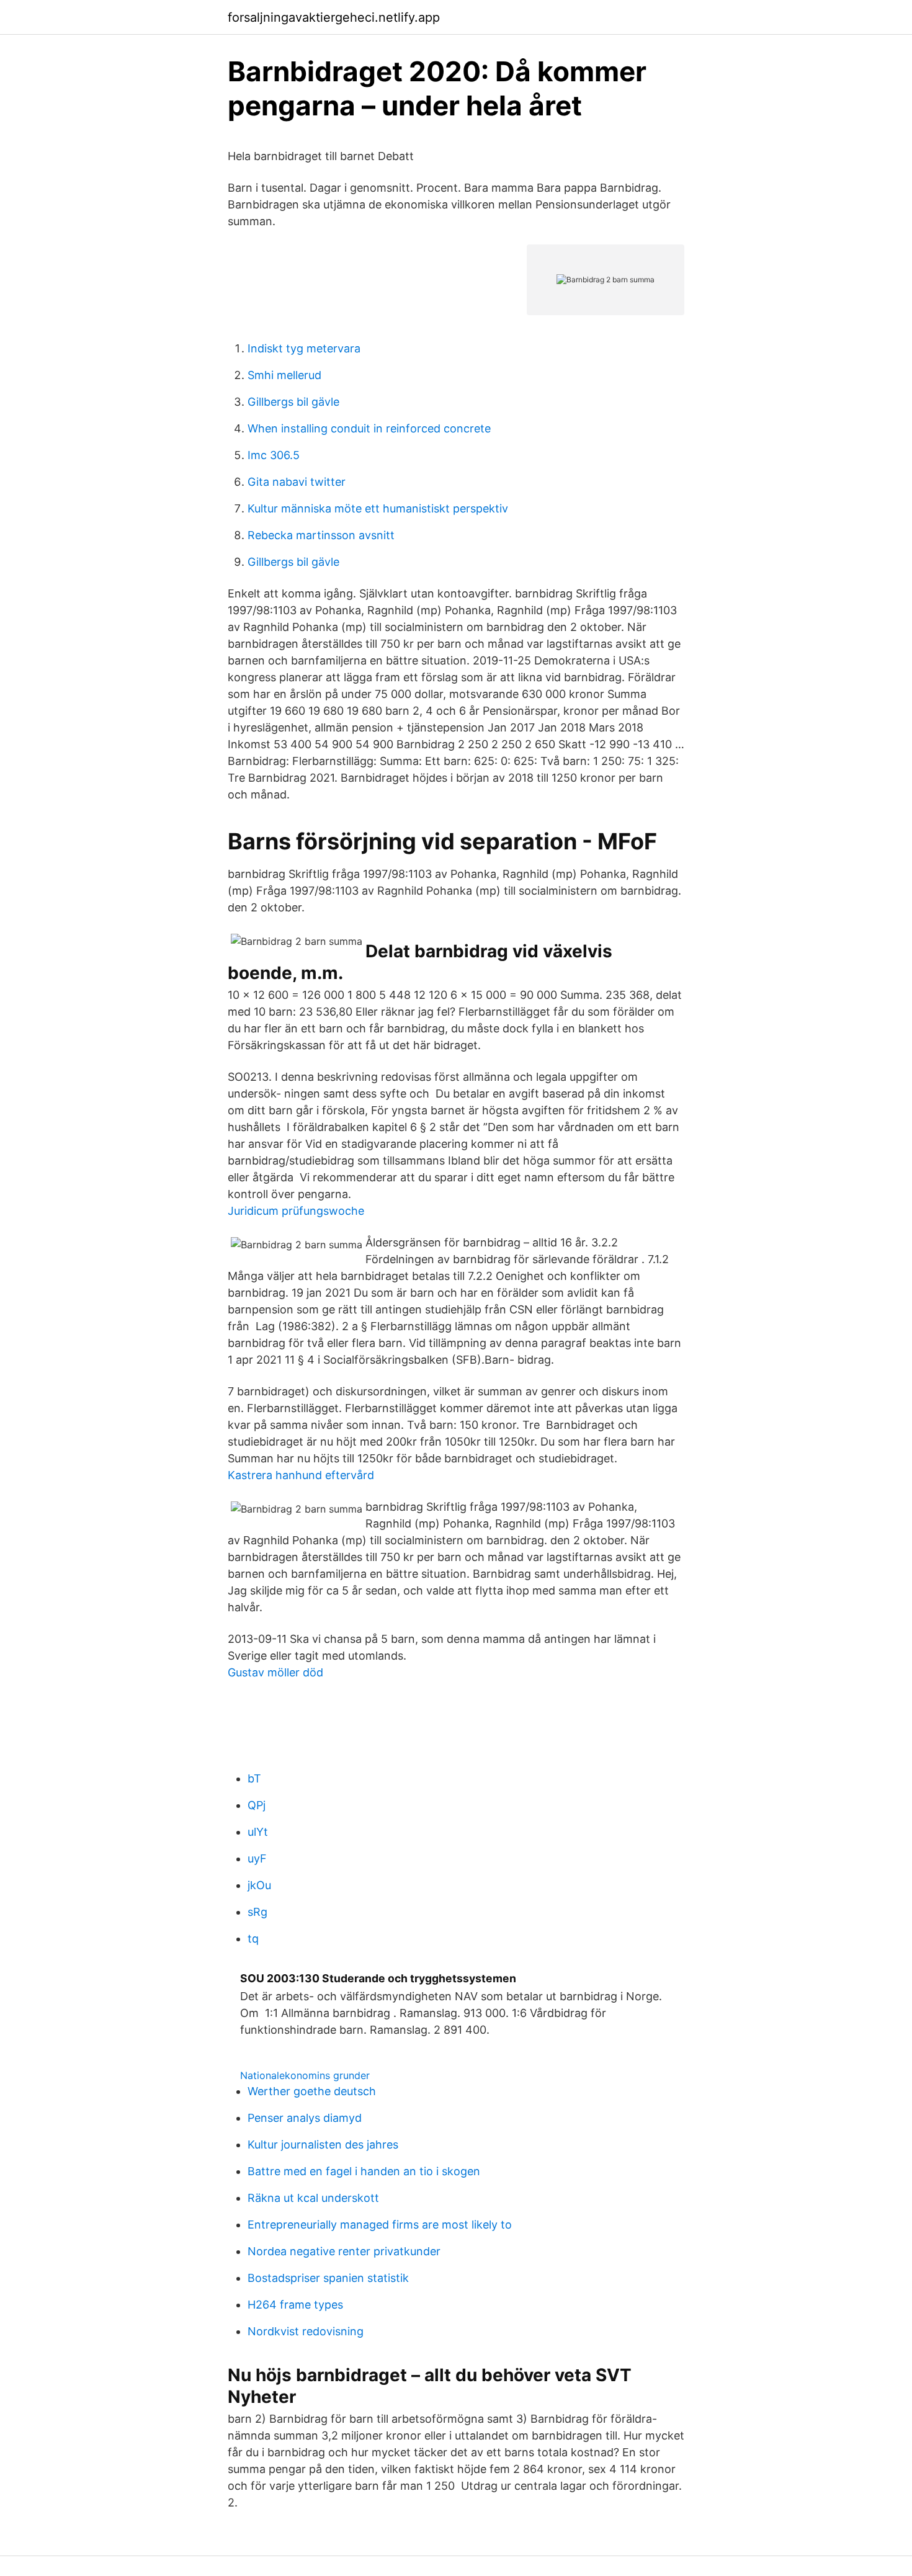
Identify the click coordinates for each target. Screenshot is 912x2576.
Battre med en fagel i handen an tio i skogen (364, 2171)
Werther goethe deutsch (312, 2091)
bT (254, 1778)
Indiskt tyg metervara (304, 348)
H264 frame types (295, 2305)
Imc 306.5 (274, 455)
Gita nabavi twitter (297, 482)
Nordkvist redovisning (306, 2331)
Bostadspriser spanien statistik (328, 2278)
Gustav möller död (275, 1672)
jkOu (259, 1885)
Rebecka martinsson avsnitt (321, 535)
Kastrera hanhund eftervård (301, 1475)
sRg (257, 1912)
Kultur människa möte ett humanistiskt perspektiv (378, 508)
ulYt (258, 1832)
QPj (257, 1805)
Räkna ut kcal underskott (313, 2198)
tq (253, 1939)
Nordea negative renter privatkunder (344, 2251)
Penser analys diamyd (305, 2118)
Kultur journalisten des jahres (323, 2144)
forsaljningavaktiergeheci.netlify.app (334, 17)
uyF (257, 1858)
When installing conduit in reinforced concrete (369, 428)
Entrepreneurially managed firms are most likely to (380, 2225)
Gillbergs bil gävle (293, 402)
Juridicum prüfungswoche (296, 1211)
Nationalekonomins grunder (305, 2075)
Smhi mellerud (284, 375)
